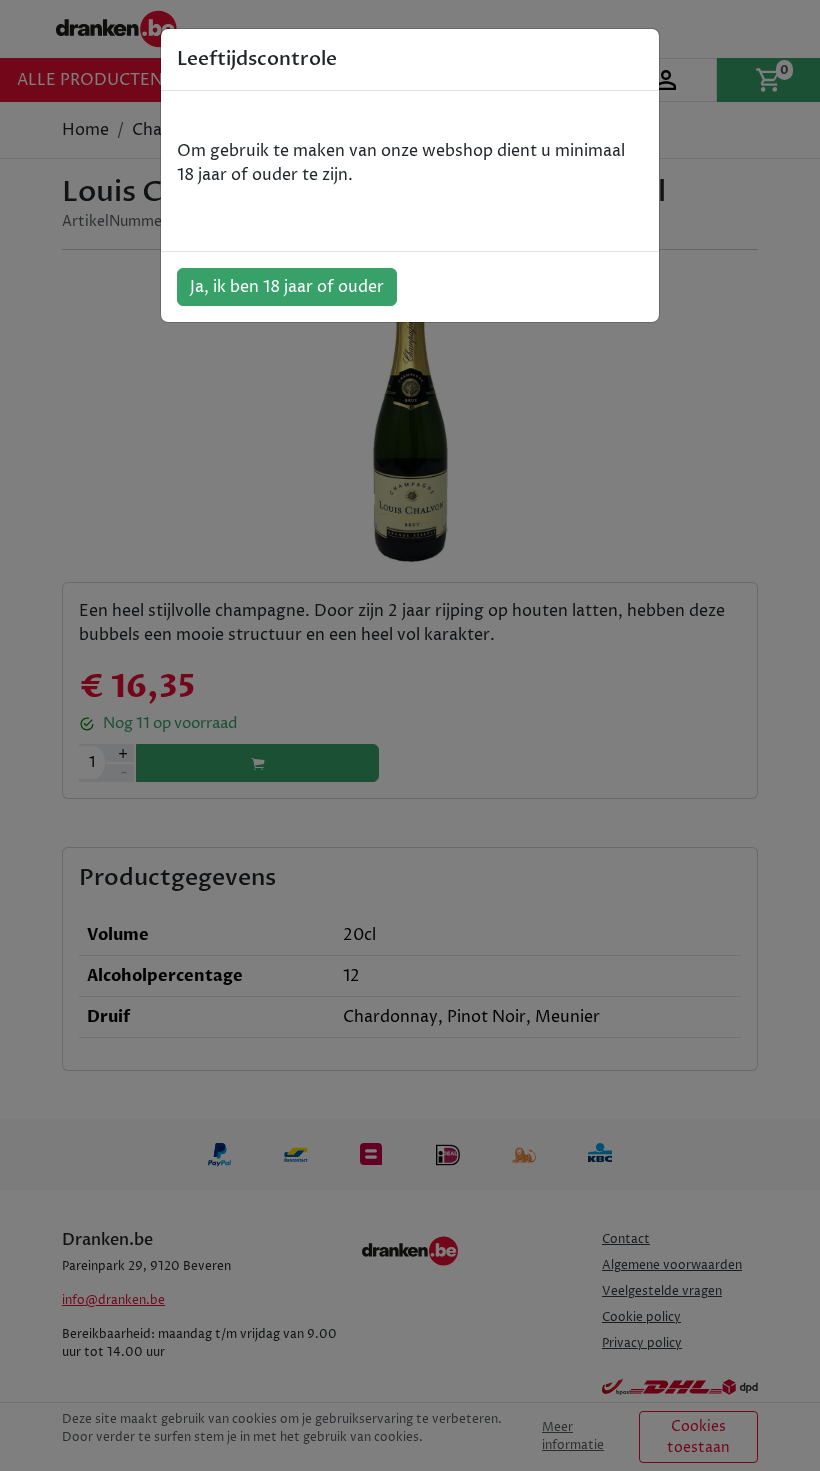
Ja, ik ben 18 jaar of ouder (287, 287)
